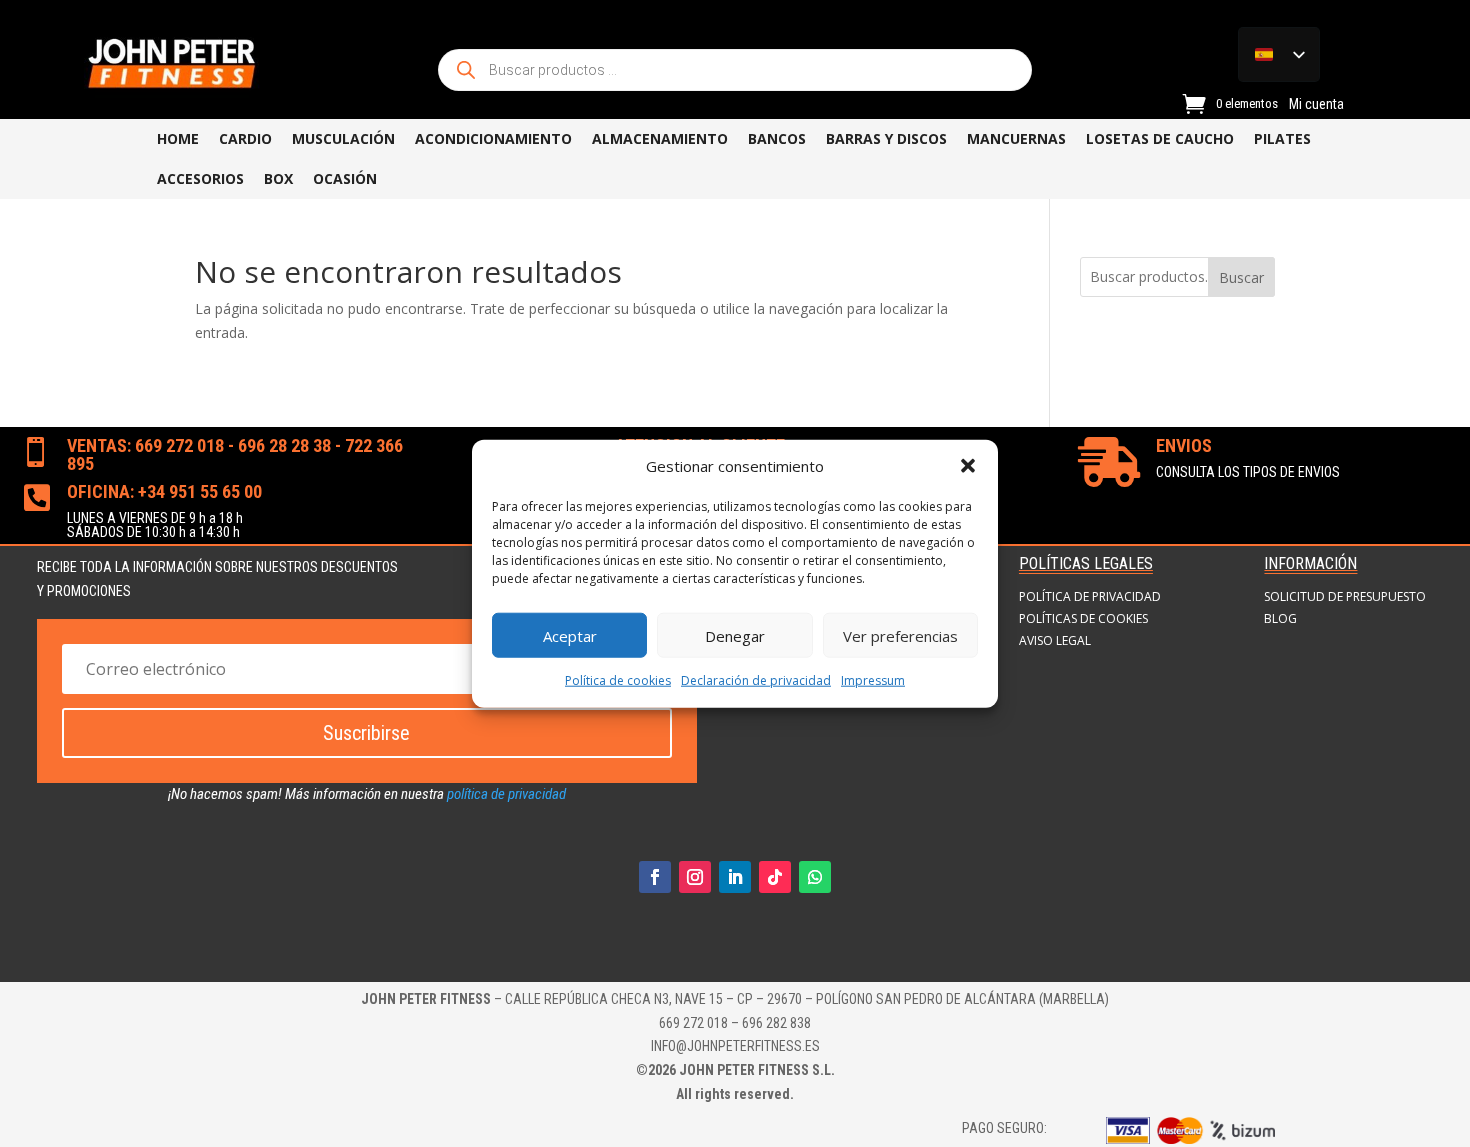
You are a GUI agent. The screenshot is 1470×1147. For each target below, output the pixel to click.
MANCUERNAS (1016, 138)
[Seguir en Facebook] (655, 877)
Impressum (873, 680)
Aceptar (570, 636)
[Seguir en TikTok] (775, 877)
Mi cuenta (1316, 104)
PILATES (1282, 138)
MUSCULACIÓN (343, 138)
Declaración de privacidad (756, 680)
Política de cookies (618, 680)
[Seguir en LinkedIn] (735, 877)
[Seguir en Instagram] (695, 877)
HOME (178, 138)
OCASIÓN (345, 178)
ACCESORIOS (200, 178)
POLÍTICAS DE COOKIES (1083, 619)
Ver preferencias (900, 636)
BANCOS (777, 138)
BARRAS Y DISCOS (886, 138)
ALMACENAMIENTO (660, 138)
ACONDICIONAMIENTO (493, 138)
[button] (968, 466)
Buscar (1241, 277)
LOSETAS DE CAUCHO (1160, 138)
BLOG (1280, 619)
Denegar (735, 636)
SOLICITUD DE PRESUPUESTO (1345, 597)
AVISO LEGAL (1055, 641)
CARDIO (245, 138)
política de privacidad (506, 794)
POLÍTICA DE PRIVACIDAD (1090, 597)
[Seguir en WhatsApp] (815, 877)
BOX (278, 178)
